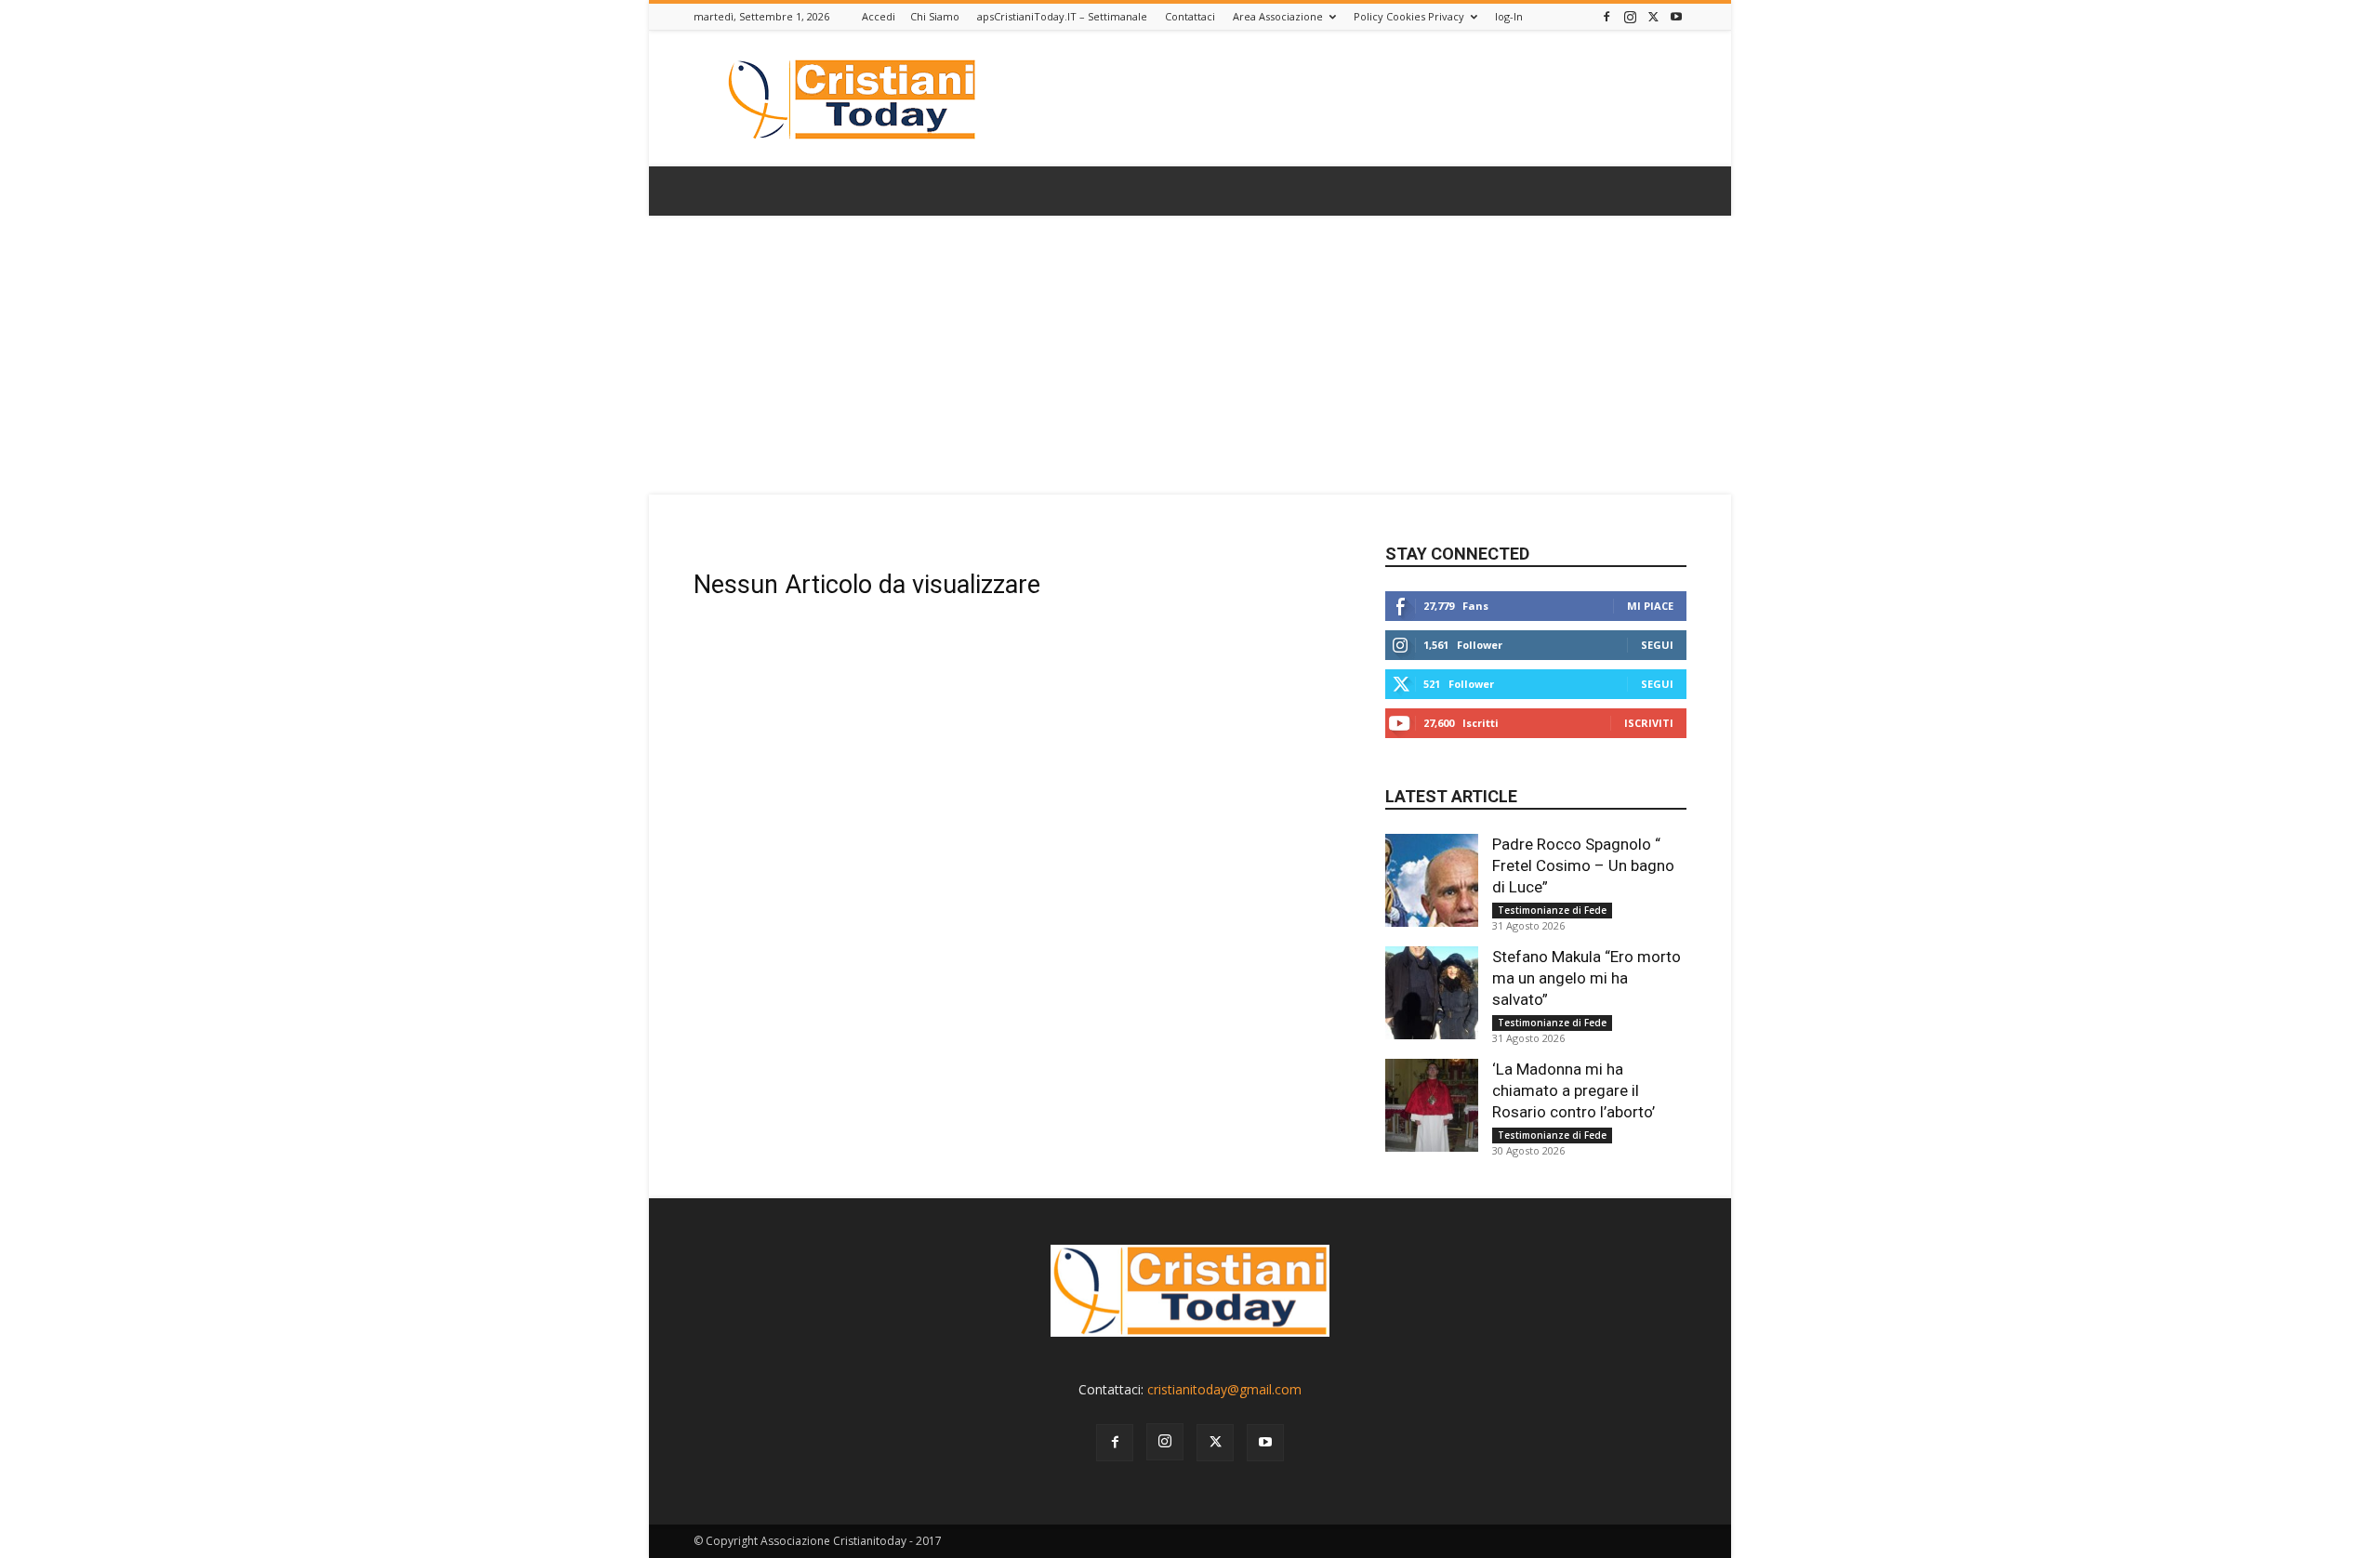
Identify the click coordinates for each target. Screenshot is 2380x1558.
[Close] (1329, 674)
